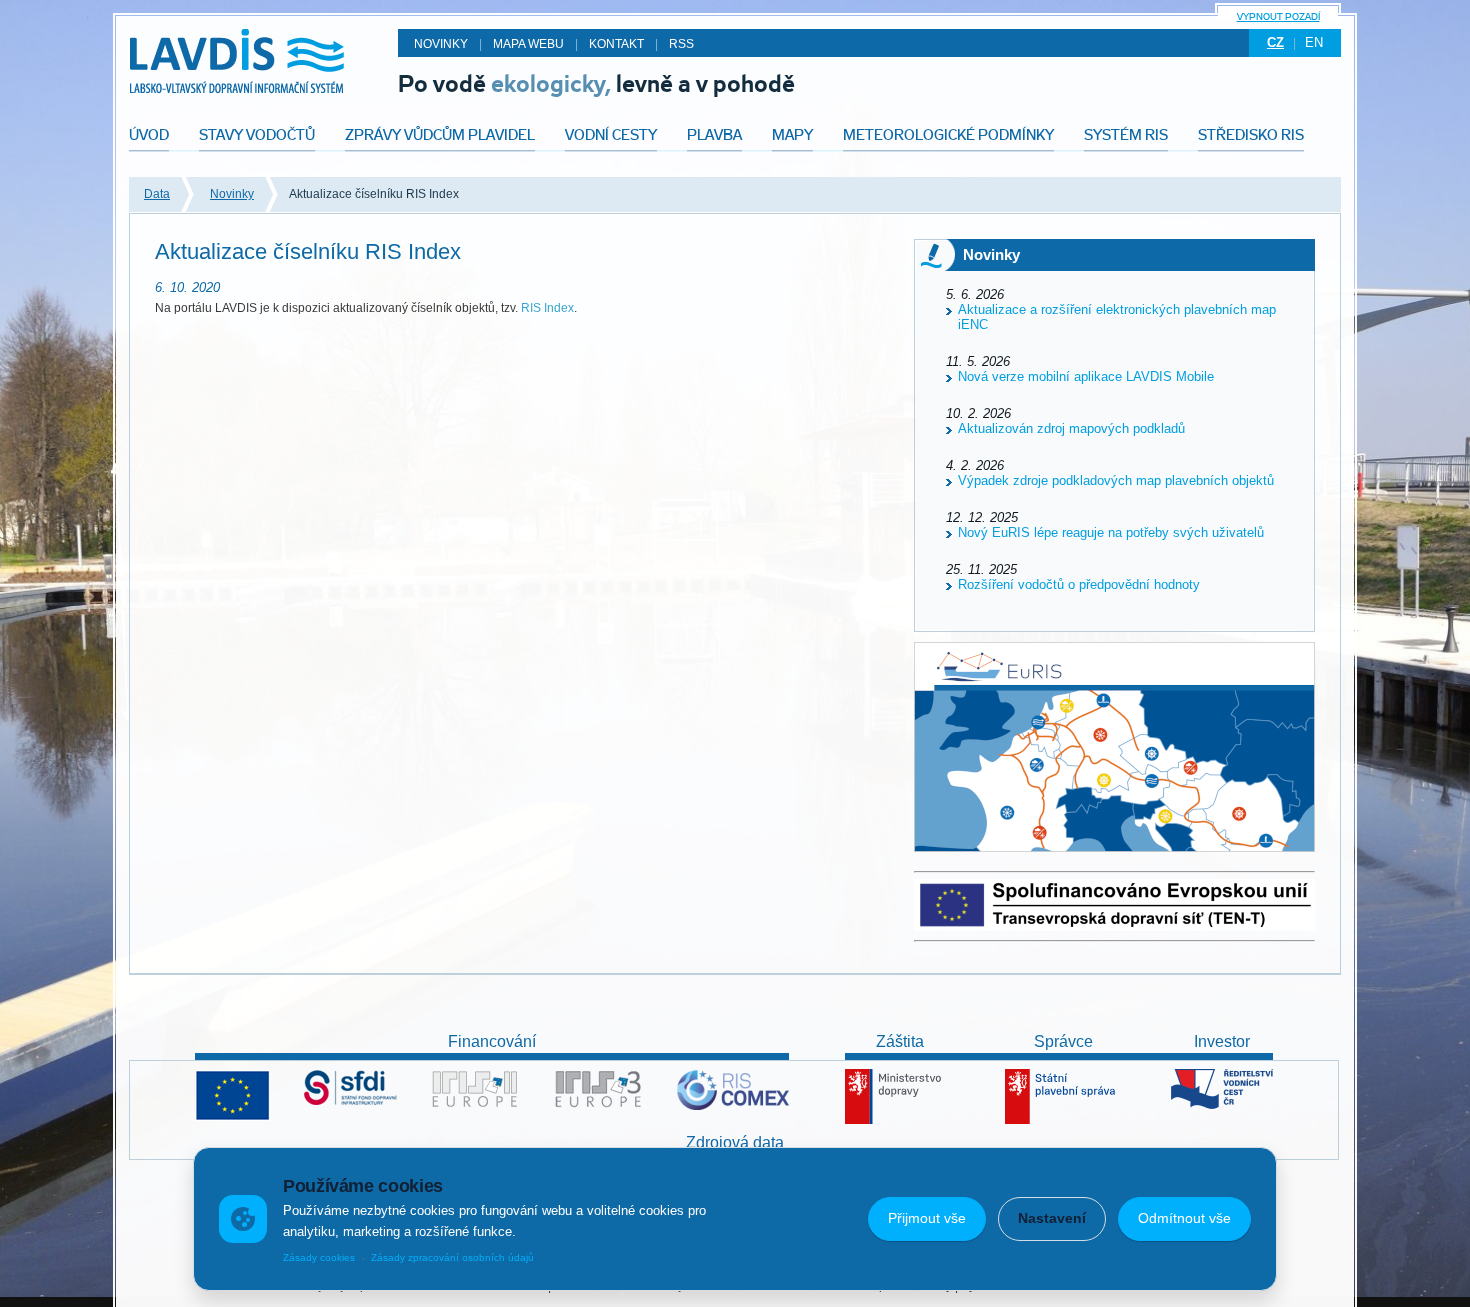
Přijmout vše (927, 1218)
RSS (681, 44)
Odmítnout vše (1184, 1218)
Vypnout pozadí (1278, 16)
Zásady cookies (319, 1257)
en (1314, 42)
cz (1275, 42)
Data (157, 194)
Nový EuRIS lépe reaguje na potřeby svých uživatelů (1111, 532)
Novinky (232, 194)
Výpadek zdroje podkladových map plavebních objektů (1116, 480)
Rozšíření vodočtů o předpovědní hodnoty (1079, 584)
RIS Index (547, 308)
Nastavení (1052, 1218)
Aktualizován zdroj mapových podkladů (1071, 428)
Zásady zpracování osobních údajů (452, 1257)
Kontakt (616, 44)
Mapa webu (528, 44)
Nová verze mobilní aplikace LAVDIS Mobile (1086, 376)
